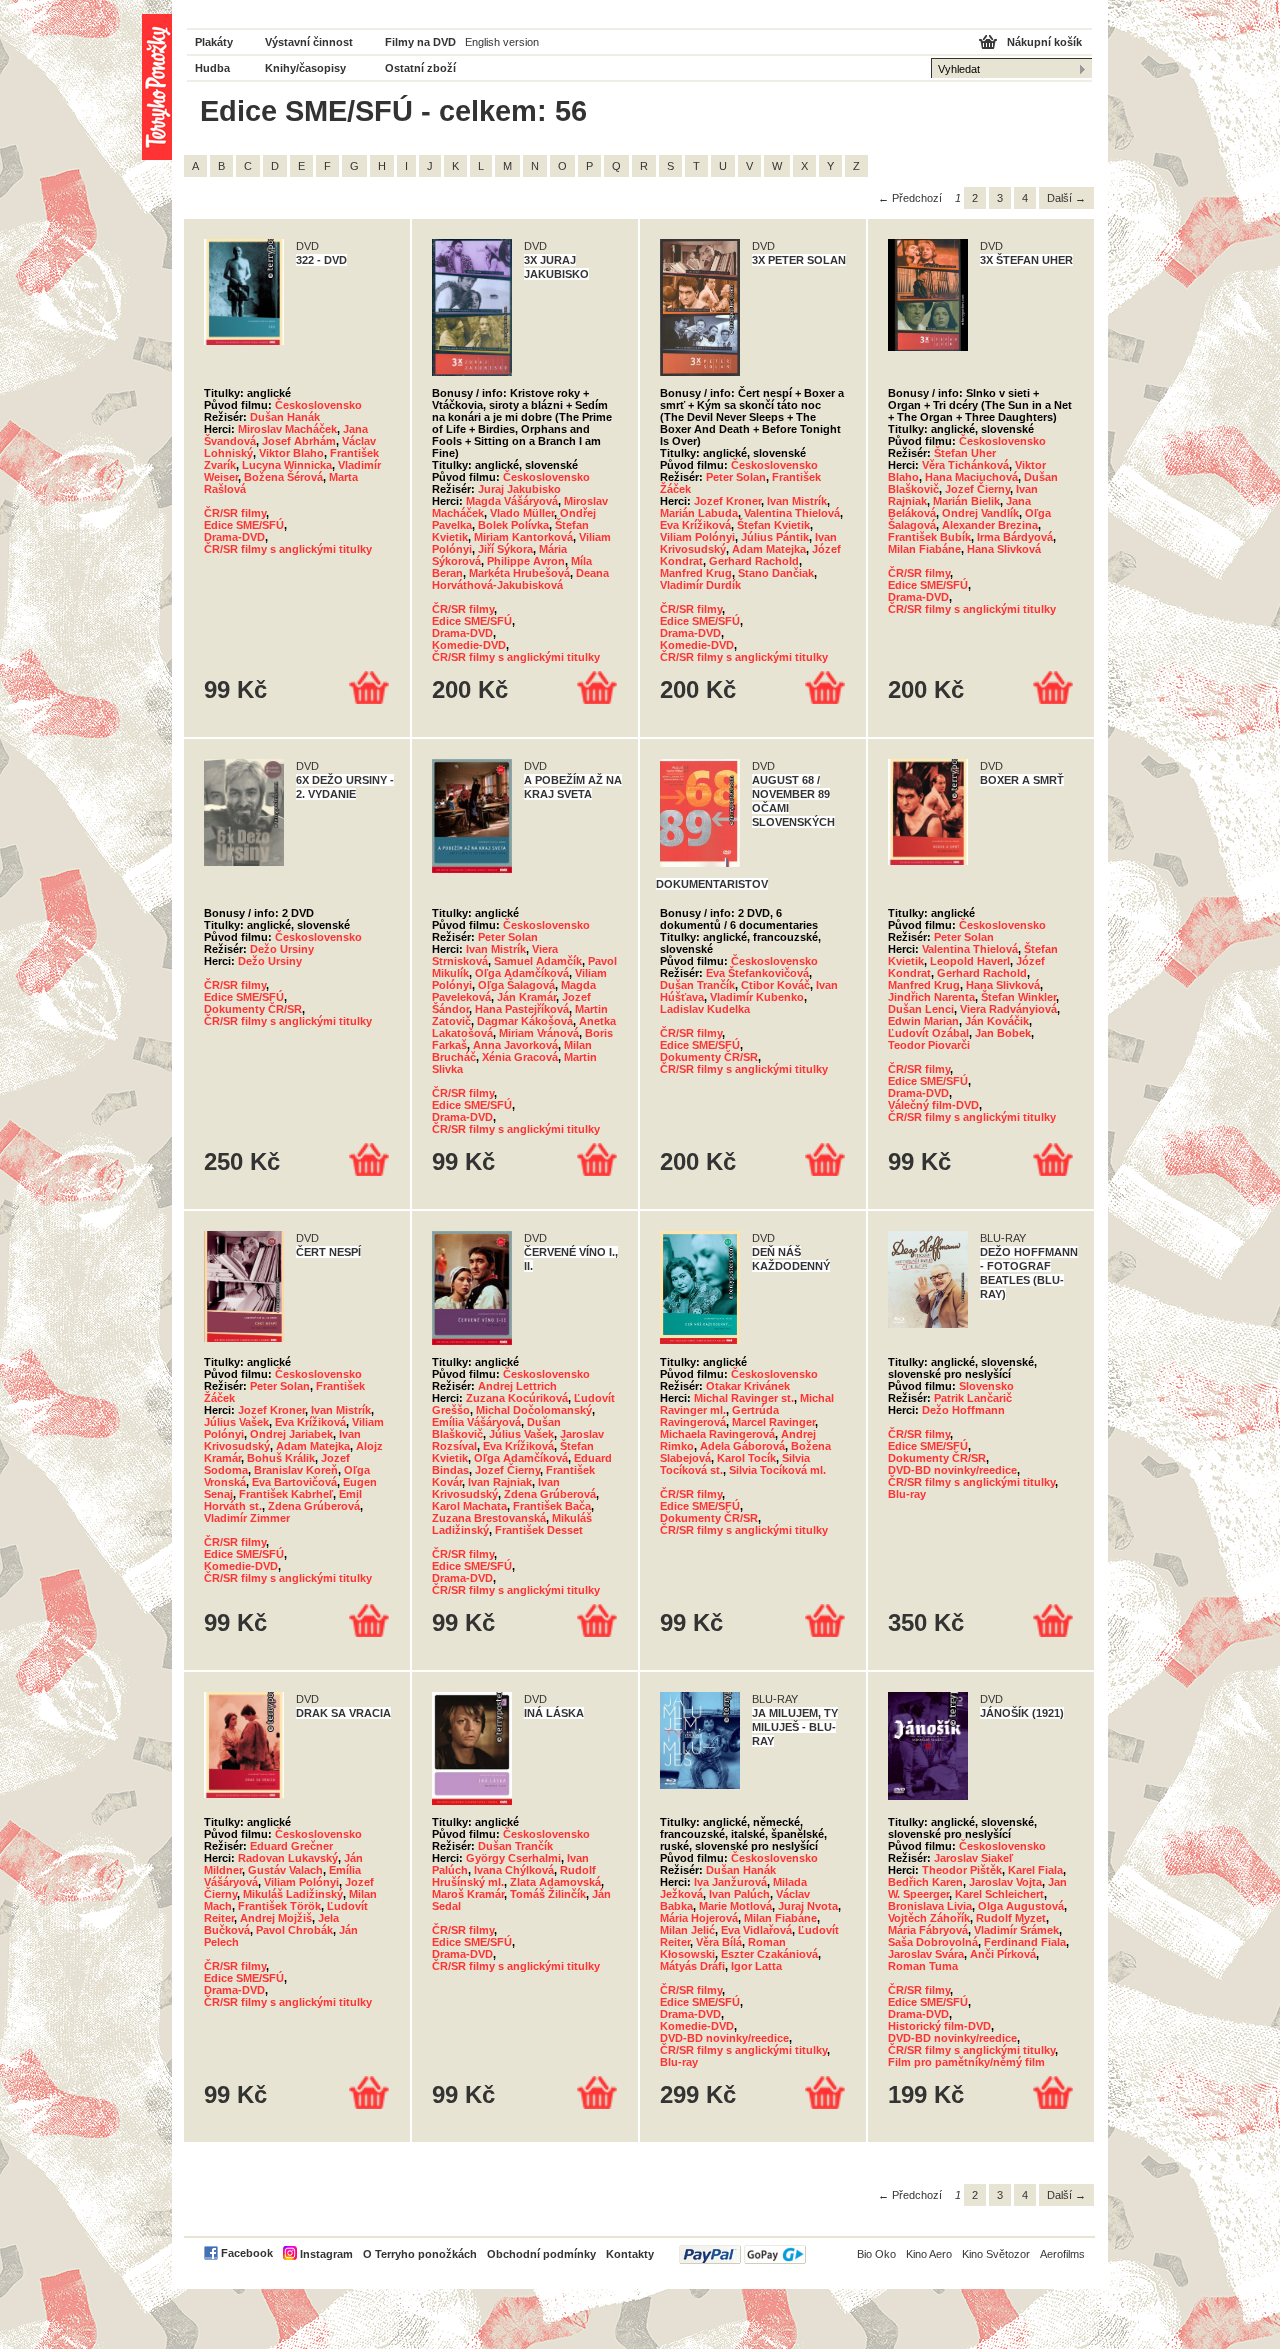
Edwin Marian (923, 1021)
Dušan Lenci (921, 1009)
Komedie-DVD (469, 645)
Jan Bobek (1003, 1033)
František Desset (539, 1530)
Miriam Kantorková (523, 537)
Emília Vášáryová (476, 1422)
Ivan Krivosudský (496, 1488)
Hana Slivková (1004, 549)
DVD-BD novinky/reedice (952, 1470)
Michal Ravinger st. (744, 1398)
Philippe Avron (526, 561)
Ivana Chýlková (514, 1870)
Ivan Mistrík (797, 501)
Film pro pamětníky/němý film (966, 2062)
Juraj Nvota (808, 1906)
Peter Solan (736, 477)
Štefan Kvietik (773, 525)
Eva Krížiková (695, 525)
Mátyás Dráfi (692, 1966)
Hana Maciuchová (971, 477)
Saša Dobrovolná (933, 1942)
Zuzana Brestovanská (489, 1518)
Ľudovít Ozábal (928, 1033)
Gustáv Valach (285, 1870)
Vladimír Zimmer (247, 1518)
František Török (279, 1906)
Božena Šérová (283, 477)
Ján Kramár (526, 997)
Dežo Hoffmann (963, 1410)
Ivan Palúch (739, 1894)
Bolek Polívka (513, 525)
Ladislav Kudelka (705, 1009)
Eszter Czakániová (769, 1954)
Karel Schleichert (999, 1894)
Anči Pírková (1003, 1954)
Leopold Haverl (970, 961)
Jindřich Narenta (931, 997)
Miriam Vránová (539, 1033)
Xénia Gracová (520, 1057)
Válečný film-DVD (933, 1105)
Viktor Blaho (291, 453)
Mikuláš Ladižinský (293, 1894)
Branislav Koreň (296, 1470)
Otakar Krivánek (748, 1386)
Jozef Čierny (977, 489)
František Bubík (929, 537)
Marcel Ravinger (773, 1422)
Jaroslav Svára (926, 1954)
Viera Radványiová (1008, 1009)
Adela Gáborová (742, 1446)
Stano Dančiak (776, 573)
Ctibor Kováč (775, 985)
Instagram (326, 2254)
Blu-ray (907, 1494)
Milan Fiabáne (924, 549)
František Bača (552, 1506)
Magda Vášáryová (512, 501)
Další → (1066, 198)
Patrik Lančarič (973, 1398)
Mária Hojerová (699, 1918)
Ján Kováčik (997, 1021)
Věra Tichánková (965, 465)
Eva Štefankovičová (757, 973)
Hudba (212, 68)
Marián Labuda (699, 513)
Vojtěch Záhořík (929, 1918)
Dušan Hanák (285, 417)
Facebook (247, 2253)
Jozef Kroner (727, 501)
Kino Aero (929, 2254)
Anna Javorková (515, 1045)
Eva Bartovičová (294, 1482)
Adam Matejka (769, 549)
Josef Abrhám (299, 441)
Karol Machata (469, 1506)
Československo (318, 405)
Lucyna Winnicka (287, 465)
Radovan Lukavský (288, 1858)
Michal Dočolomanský (534, 1410)
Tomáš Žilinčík (548, 1894)
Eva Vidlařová (756, 1930)
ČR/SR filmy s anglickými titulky (288, 549)
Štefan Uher (965, 453)
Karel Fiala (1035, 1870)
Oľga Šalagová (516, 985)
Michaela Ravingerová (717, 1434)
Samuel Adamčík (538, 961)
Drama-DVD (234, 537)
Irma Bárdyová (1015, 537)
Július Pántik (775, 537)
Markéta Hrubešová (519, 573)
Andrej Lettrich (517, 1386)
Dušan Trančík (697, 985)
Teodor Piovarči (929, 1045)
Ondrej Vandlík (980, 513)
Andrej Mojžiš (276, 1918)
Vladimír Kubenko (757, 997)
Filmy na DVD (420, 42)
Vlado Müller (522, 513)
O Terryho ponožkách (420, 2254)
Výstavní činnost (309, 42)
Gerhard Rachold (754, 561)
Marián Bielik (966, 501)
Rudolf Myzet (1011, 1918)
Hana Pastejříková (522, 1009)
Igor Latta (756, 1966)
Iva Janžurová (730, 1882)
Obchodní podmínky (541, 2254)
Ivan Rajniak (500, 1482)
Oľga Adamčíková (522, 973)
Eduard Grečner (291, 1846)
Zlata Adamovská (555, 1882)
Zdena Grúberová (314, 1506)
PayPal (742, 2254)
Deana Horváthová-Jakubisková (520, 579)
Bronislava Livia (930, 1906)
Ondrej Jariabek (291, 1434)
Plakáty (214, 42)
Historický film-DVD (939, 2026)
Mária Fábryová (928, 1930)
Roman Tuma (923, 1966)
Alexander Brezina (990, 525)
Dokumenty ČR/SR (253, 1009)
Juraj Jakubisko (519, 489)
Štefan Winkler (1018, 997)
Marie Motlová (735, 1906)
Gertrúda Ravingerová (719, 1416)
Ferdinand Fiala (1025, 1942)
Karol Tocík (746, 1458)
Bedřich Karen (925, 1882)
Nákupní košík (1044, 42)
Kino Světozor (996, 2254)
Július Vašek (236, 1422)
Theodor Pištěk (962, 1870)
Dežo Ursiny (282, 949)
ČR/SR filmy (235, 513)
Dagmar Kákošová (525, 1021)
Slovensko (986, 1386)
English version (502, 42)
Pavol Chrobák (294, 1930)
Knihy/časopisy (305, 68)
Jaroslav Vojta (1005, 1882)
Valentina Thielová (792, 513)
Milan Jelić (687, 1930)
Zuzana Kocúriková (517, 1398)
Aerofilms (1062, 2254)
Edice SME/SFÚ (244, 525)
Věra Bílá (719, 1942)
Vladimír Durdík (700, 585)
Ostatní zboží (420, 68)
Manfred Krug (696, 573)
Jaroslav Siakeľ (973, 1858)
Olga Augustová (1021, 1906)
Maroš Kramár (468, 1894)
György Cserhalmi (513, 1858)
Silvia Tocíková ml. (777, 1470)
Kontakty (630, 2254)
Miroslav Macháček (287, 429)
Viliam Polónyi (697, 537)
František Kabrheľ (286, 1494)
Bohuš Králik (281, 1458)
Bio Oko (876, 2254)
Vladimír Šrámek (1016, 1930)
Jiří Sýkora (505, 549)
